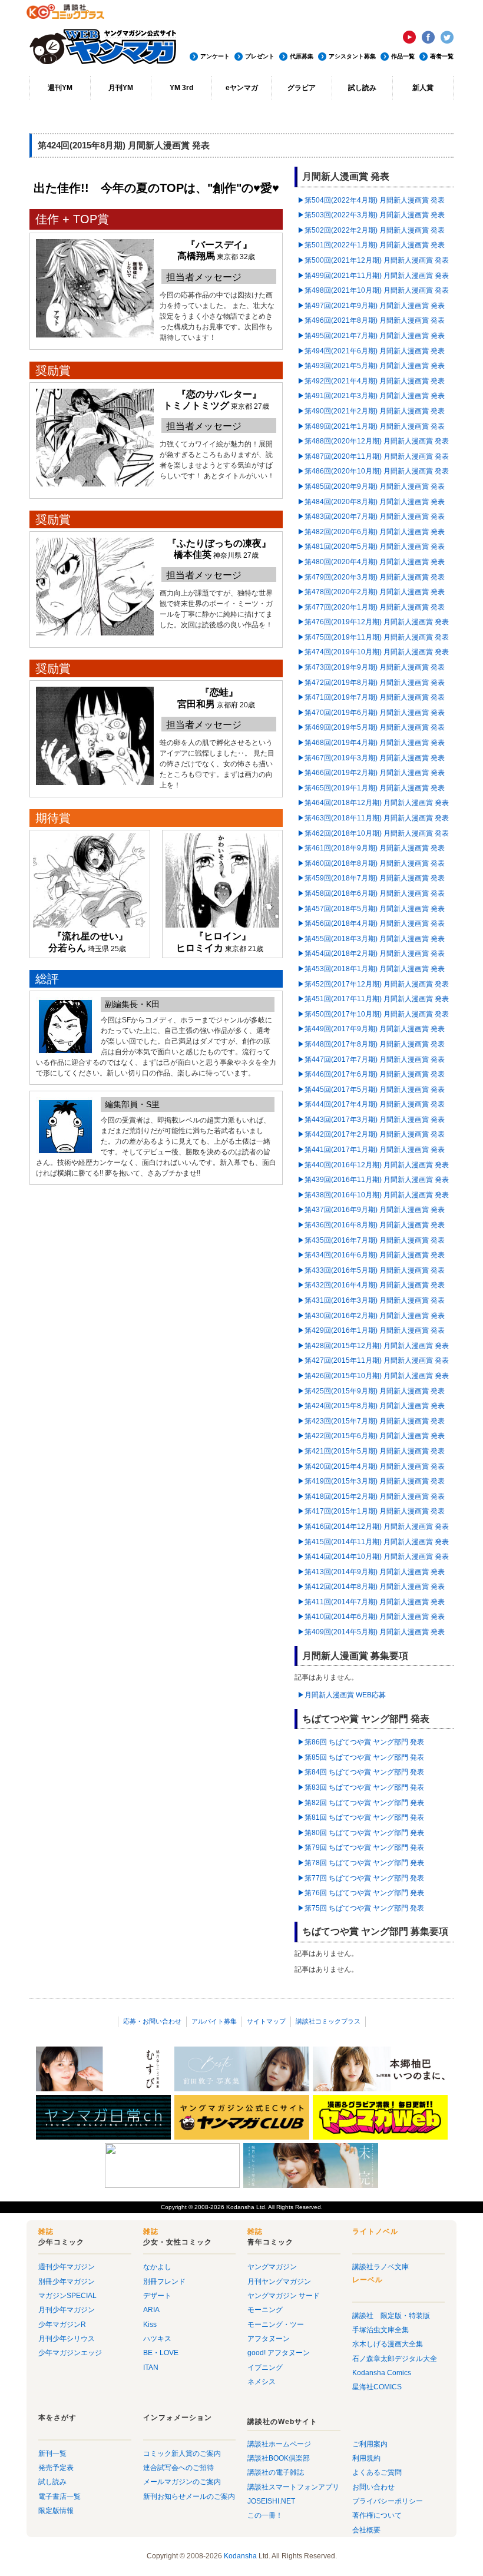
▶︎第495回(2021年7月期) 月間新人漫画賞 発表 (371, 336)
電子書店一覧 (59, 2496)
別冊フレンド (164, 2282)
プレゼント (260, 56)
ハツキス (157, 2339)
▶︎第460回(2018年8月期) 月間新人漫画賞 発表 (371, 863)
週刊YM (60, 88)
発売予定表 (56, 2468)
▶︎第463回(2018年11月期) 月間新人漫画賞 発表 (373, 818)
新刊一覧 (52, 2454)
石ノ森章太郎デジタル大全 (395, 2359)
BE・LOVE (161, 2353)
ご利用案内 (370, 2444)
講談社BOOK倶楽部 (279, 2458)
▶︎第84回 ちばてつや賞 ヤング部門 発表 (361, 1772)
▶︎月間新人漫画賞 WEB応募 (342, 1695)
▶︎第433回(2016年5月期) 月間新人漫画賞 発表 (371, 1270)
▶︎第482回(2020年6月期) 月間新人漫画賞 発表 (371, 532)
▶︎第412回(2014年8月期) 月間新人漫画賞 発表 (371, 1587)
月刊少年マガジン (67, 2310)
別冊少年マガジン (67, 2282)
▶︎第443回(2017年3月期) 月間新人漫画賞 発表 (371, 1120)
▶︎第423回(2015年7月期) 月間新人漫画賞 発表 (371, 1421)
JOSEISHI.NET (271, 2501)
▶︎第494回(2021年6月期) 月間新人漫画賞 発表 (371, 351)
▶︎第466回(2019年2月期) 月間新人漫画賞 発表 (371, 773)
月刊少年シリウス (67, 2339)
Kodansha (240, 2207)
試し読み (362, 88)
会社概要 (366, 2530)
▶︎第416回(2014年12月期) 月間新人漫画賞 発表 (373, 1527)
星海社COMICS (377, 2387)
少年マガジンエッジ (70, 2353)
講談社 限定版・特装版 (391, 2316)
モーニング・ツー (276, 2325)
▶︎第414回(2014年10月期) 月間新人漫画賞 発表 (373, 1557)
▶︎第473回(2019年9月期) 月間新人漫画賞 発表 (371, 667)
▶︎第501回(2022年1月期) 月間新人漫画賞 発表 (371, 245)
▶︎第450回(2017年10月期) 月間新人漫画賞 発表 (373, 1014)
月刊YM (121, 88)
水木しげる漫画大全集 (388, 2344)
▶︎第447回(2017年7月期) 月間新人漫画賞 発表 (371, 1059)
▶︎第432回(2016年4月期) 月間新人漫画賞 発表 (371, 1285)
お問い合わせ (373, 2487)
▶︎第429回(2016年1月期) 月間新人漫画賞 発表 (371, 1330)
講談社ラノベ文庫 (381, 2267)
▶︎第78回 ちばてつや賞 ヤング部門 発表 (361, 1863)
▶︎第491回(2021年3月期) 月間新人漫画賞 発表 (371, 396)
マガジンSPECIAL (67, 2296)
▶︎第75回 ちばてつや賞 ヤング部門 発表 (361, 1908)
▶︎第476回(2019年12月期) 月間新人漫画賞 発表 (373, 622)
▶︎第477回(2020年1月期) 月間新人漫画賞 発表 (371, 607)
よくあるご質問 (377, 2472)
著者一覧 (442, 56)
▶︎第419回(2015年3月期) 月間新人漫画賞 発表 (371, 1481)
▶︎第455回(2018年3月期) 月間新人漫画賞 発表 (371, 939)
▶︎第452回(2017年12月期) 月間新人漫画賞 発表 (373, 984)
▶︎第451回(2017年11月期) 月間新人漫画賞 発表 (373, 999)
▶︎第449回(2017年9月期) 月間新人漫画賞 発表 (371, 1029)
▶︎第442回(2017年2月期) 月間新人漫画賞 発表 (371, 1134)
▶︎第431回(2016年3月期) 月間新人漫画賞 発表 (371, 1300)
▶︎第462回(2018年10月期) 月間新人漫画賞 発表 (373, 833)
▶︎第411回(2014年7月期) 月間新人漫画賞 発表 (371, 1602)
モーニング (265, 2310)
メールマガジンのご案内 (182, 2482)
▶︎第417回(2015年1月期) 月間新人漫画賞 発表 (371, 1511)
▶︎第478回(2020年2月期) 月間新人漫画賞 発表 (371, 592)
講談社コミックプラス (328, 2021)
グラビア (302, 88)
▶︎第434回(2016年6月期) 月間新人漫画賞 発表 (371, 1255)
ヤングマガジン (272, 2267)
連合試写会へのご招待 (178, 2468)
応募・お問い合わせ (152, 2021)
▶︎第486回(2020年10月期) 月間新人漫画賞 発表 (373, 471)
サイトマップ (266, 2021)
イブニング (265, 2368)
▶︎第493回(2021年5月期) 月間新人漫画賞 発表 (371, 366)
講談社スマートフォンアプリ (293, 2487)
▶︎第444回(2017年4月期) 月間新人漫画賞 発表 (371, 1104)
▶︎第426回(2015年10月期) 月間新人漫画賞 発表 (373, 1376)
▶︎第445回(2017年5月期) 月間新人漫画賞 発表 (371, 1090)
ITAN (151, 2368)
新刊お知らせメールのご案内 (189, 2496)
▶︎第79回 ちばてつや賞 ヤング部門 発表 (361, 1847)
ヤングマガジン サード (284, 2296)
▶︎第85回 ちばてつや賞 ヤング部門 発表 (361, 1757)
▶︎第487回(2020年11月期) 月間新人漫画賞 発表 (373, 456)
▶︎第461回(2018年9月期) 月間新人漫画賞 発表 (371, 848)
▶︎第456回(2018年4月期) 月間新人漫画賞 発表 (371, 923)
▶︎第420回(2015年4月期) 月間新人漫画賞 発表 (371, 1466)
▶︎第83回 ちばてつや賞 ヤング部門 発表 (361, 1787)
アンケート (215, 56)
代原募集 (302, 56)
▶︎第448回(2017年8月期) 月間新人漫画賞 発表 (371, 1044)
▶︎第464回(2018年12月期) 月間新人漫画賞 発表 (373, 803)
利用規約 (366, 2458)
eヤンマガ (242, 88)
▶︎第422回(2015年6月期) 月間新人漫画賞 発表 (371, 1436)
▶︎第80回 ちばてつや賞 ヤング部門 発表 (361, 1833)
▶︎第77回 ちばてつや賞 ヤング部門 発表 (361, 1878)
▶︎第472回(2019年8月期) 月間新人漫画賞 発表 (371, 683)
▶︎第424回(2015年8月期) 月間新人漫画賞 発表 (371, 1406)
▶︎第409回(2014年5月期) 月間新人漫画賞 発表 (371, 1632)
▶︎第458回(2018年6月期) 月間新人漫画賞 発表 (371, 893)
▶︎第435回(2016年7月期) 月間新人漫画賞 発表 (371, 1240)
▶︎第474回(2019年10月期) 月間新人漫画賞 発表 (373, 652)
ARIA (151, 2310)
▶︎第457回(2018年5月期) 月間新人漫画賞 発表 (371, 909)
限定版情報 (56, 2511)
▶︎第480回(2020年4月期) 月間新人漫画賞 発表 (371, 562)
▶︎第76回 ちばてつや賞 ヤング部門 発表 (361, 1893)
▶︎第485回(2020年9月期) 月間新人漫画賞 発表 (371, 486)
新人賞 (423, 88)
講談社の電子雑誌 (276, 2472)
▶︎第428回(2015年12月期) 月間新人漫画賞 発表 (373, 1346)
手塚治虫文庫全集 (381, 2330)
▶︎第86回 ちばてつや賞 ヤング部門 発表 (361, 1742)
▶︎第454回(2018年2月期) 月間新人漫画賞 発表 (371, 953)
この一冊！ (265, 2515)
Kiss (150, 2325)
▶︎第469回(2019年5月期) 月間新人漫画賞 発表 (371, 727)
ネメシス (262, 2382)
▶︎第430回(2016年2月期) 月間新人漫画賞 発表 (371, 1316)
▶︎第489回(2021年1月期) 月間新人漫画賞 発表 (371, 426)
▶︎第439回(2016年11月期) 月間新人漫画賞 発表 (373, 1180)
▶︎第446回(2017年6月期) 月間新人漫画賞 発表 (371, 1074)
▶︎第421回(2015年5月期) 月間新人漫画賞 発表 (371, 1451)
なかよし (157, 2267)
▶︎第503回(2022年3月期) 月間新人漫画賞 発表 (371, 215)
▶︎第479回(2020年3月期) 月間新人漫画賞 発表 (371, 577)
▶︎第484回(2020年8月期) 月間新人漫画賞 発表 (371, 502)
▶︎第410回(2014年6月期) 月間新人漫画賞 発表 (371, 1617)
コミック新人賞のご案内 (182, 2454)
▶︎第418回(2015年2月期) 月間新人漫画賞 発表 (371, 1496)
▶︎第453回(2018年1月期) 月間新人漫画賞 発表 (371, 969)
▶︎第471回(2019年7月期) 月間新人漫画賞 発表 (371, 697)
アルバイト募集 (214, 2021)
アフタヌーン (269, 2339)
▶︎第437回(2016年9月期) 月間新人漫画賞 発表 (371, 1210)
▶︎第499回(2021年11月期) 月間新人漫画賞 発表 (373, 276)
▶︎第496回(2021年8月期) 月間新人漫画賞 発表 (371, 320)
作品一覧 (403, 56)
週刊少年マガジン (67, 2267)
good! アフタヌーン (279, 2353)
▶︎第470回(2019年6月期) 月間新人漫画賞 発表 (371, 713)
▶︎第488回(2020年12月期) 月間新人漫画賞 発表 (373, 441)
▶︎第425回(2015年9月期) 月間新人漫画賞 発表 (371, 1391)
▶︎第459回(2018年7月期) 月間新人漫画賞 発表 (371, 878)
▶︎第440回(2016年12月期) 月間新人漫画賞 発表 (373, 1165)
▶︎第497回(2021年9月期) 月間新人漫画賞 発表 (371, 306)
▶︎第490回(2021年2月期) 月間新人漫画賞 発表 (371, 411)
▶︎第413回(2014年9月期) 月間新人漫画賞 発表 (371, 1572)
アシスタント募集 (352, 56)
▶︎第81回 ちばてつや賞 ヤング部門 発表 (361, 1817)
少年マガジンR (62, 2325)
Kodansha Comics (382, 2373)
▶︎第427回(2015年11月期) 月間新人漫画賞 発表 (373, 1360)
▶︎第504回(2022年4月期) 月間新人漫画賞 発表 (371, 200)
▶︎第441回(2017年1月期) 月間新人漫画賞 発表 (371, 1150)
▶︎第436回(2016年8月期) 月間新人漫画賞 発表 (371, 1225)
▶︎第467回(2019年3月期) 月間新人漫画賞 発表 (371, 758)
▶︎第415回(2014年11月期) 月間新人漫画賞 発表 (373, 1542)
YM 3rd (181, 88)
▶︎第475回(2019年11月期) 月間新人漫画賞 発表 (373, 637)
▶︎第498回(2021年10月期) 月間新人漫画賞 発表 (373, 290)
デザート (157, 2296)
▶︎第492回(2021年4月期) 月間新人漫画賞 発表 (371, 381)
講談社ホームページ (279, 2444)
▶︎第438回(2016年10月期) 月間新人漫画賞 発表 (373, 1195)
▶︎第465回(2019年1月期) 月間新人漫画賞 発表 (371, 788)
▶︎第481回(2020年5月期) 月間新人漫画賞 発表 (371, 547)
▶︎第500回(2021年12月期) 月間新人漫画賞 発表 (373, 260)
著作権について (377, 2515)
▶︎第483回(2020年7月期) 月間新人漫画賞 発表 (371, 516)
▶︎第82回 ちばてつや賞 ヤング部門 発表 (361, 1803)
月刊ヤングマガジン (279, 2282)
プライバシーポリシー (388, 2501)
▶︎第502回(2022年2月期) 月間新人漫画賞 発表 (371, 230)
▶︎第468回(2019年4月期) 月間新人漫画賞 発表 (371, 743)
